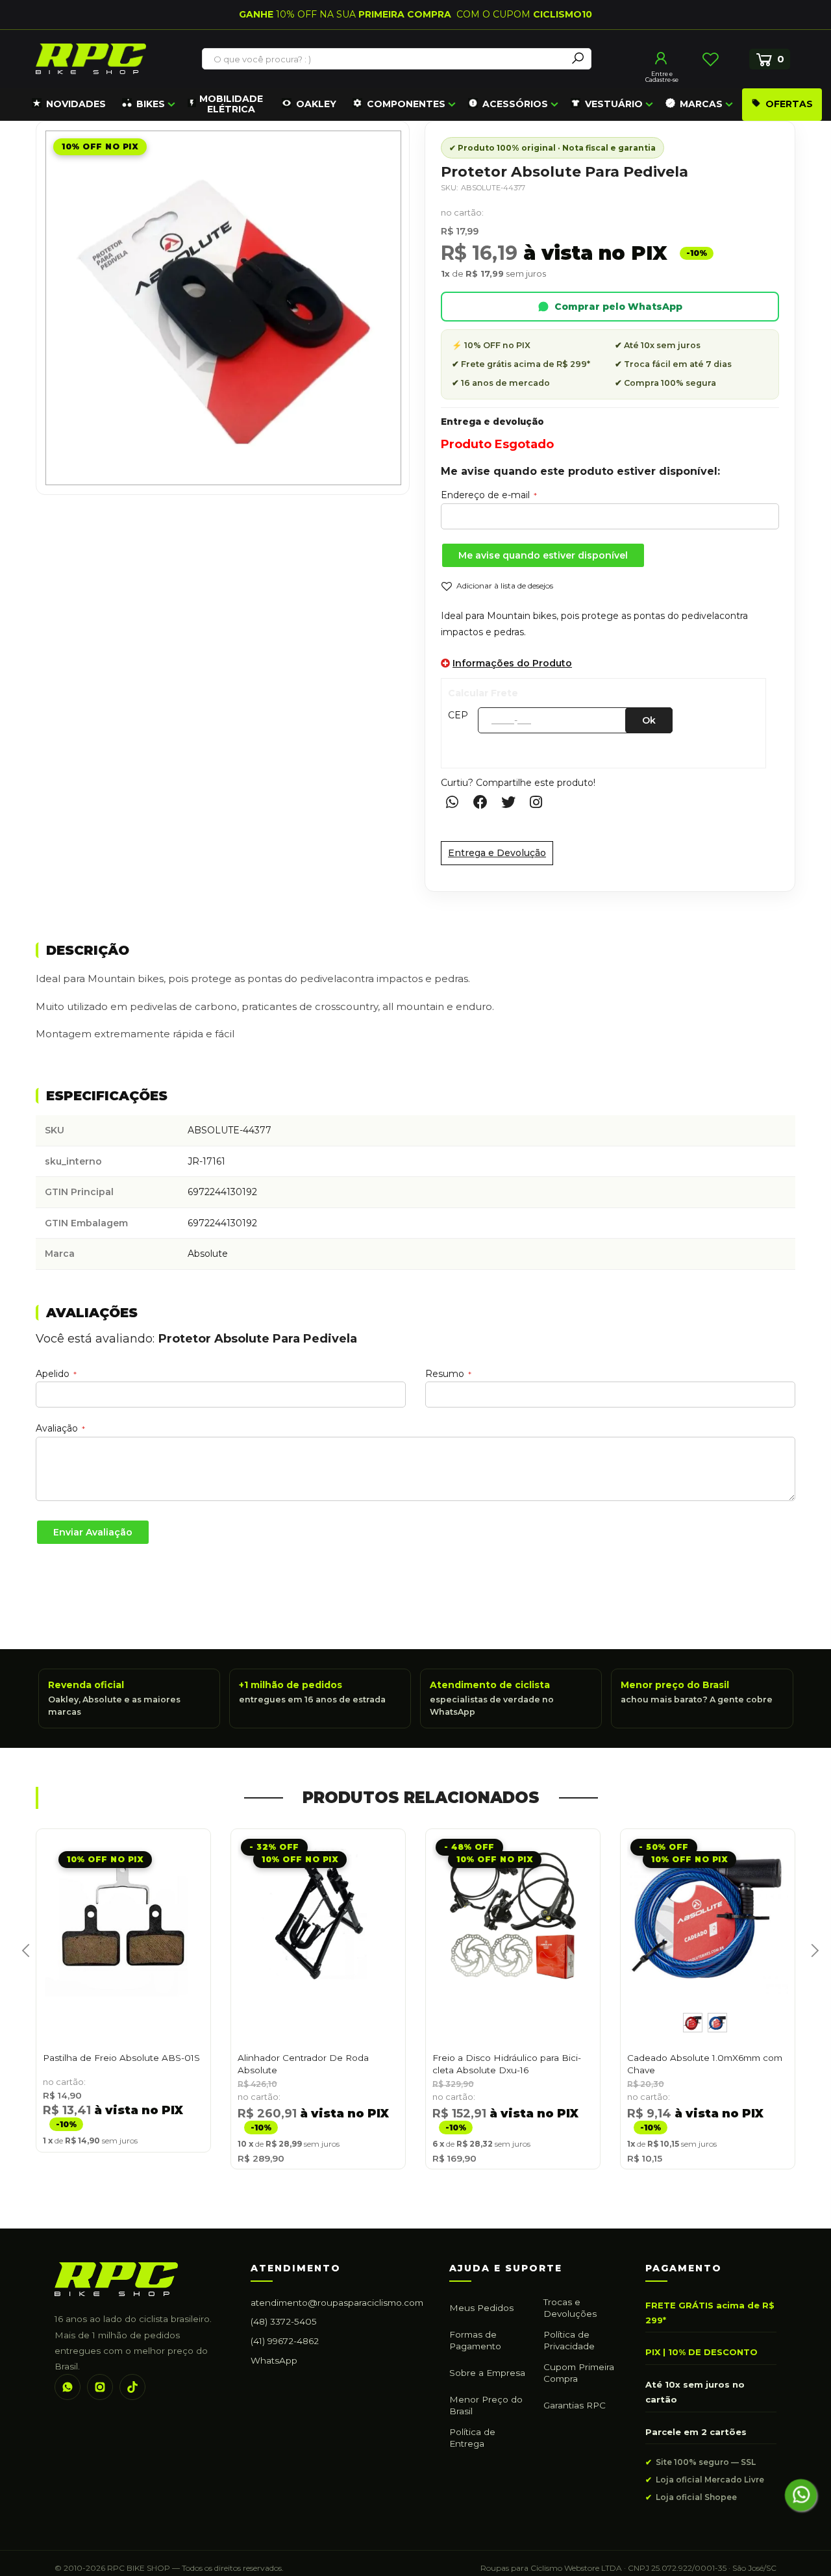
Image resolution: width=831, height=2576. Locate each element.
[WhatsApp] (68, 2387)
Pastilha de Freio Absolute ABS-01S (121, 2058)
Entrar (662, 58)
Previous (21, 1965)
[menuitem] (69, 105)
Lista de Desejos (710, 59)
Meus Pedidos (481, 2308)
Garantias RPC (575, 2405)
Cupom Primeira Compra (579, 2373)
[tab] (415, 951)
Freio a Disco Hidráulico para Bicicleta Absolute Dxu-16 (507, 2064)
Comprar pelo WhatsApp (618, 307)
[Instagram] (100, 2387)
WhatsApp (274, 2360)
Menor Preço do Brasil (486, 2405)
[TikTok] (132, 2387)
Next (810, 1965)
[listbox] (708, 2023)
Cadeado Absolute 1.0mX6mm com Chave (705, 2064)
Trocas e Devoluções (570, 2308)
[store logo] (91, 59)
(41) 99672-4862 (285, 2341)
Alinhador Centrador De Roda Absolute (303, 2064)
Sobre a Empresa (487, 2373)
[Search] (578, 59)
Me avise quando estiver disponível (543, 555)
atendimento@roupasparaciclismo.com (337, 2303)
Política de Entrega (472, 2438)
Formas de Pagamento (475, 2340)
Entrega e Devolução (497, 853)
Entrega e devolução (492, 422)
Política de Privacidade (569, 2340)
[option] (693, 2023)
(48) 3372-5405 (284, 2321)
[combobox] (385, 59)
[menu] (425, 105)
